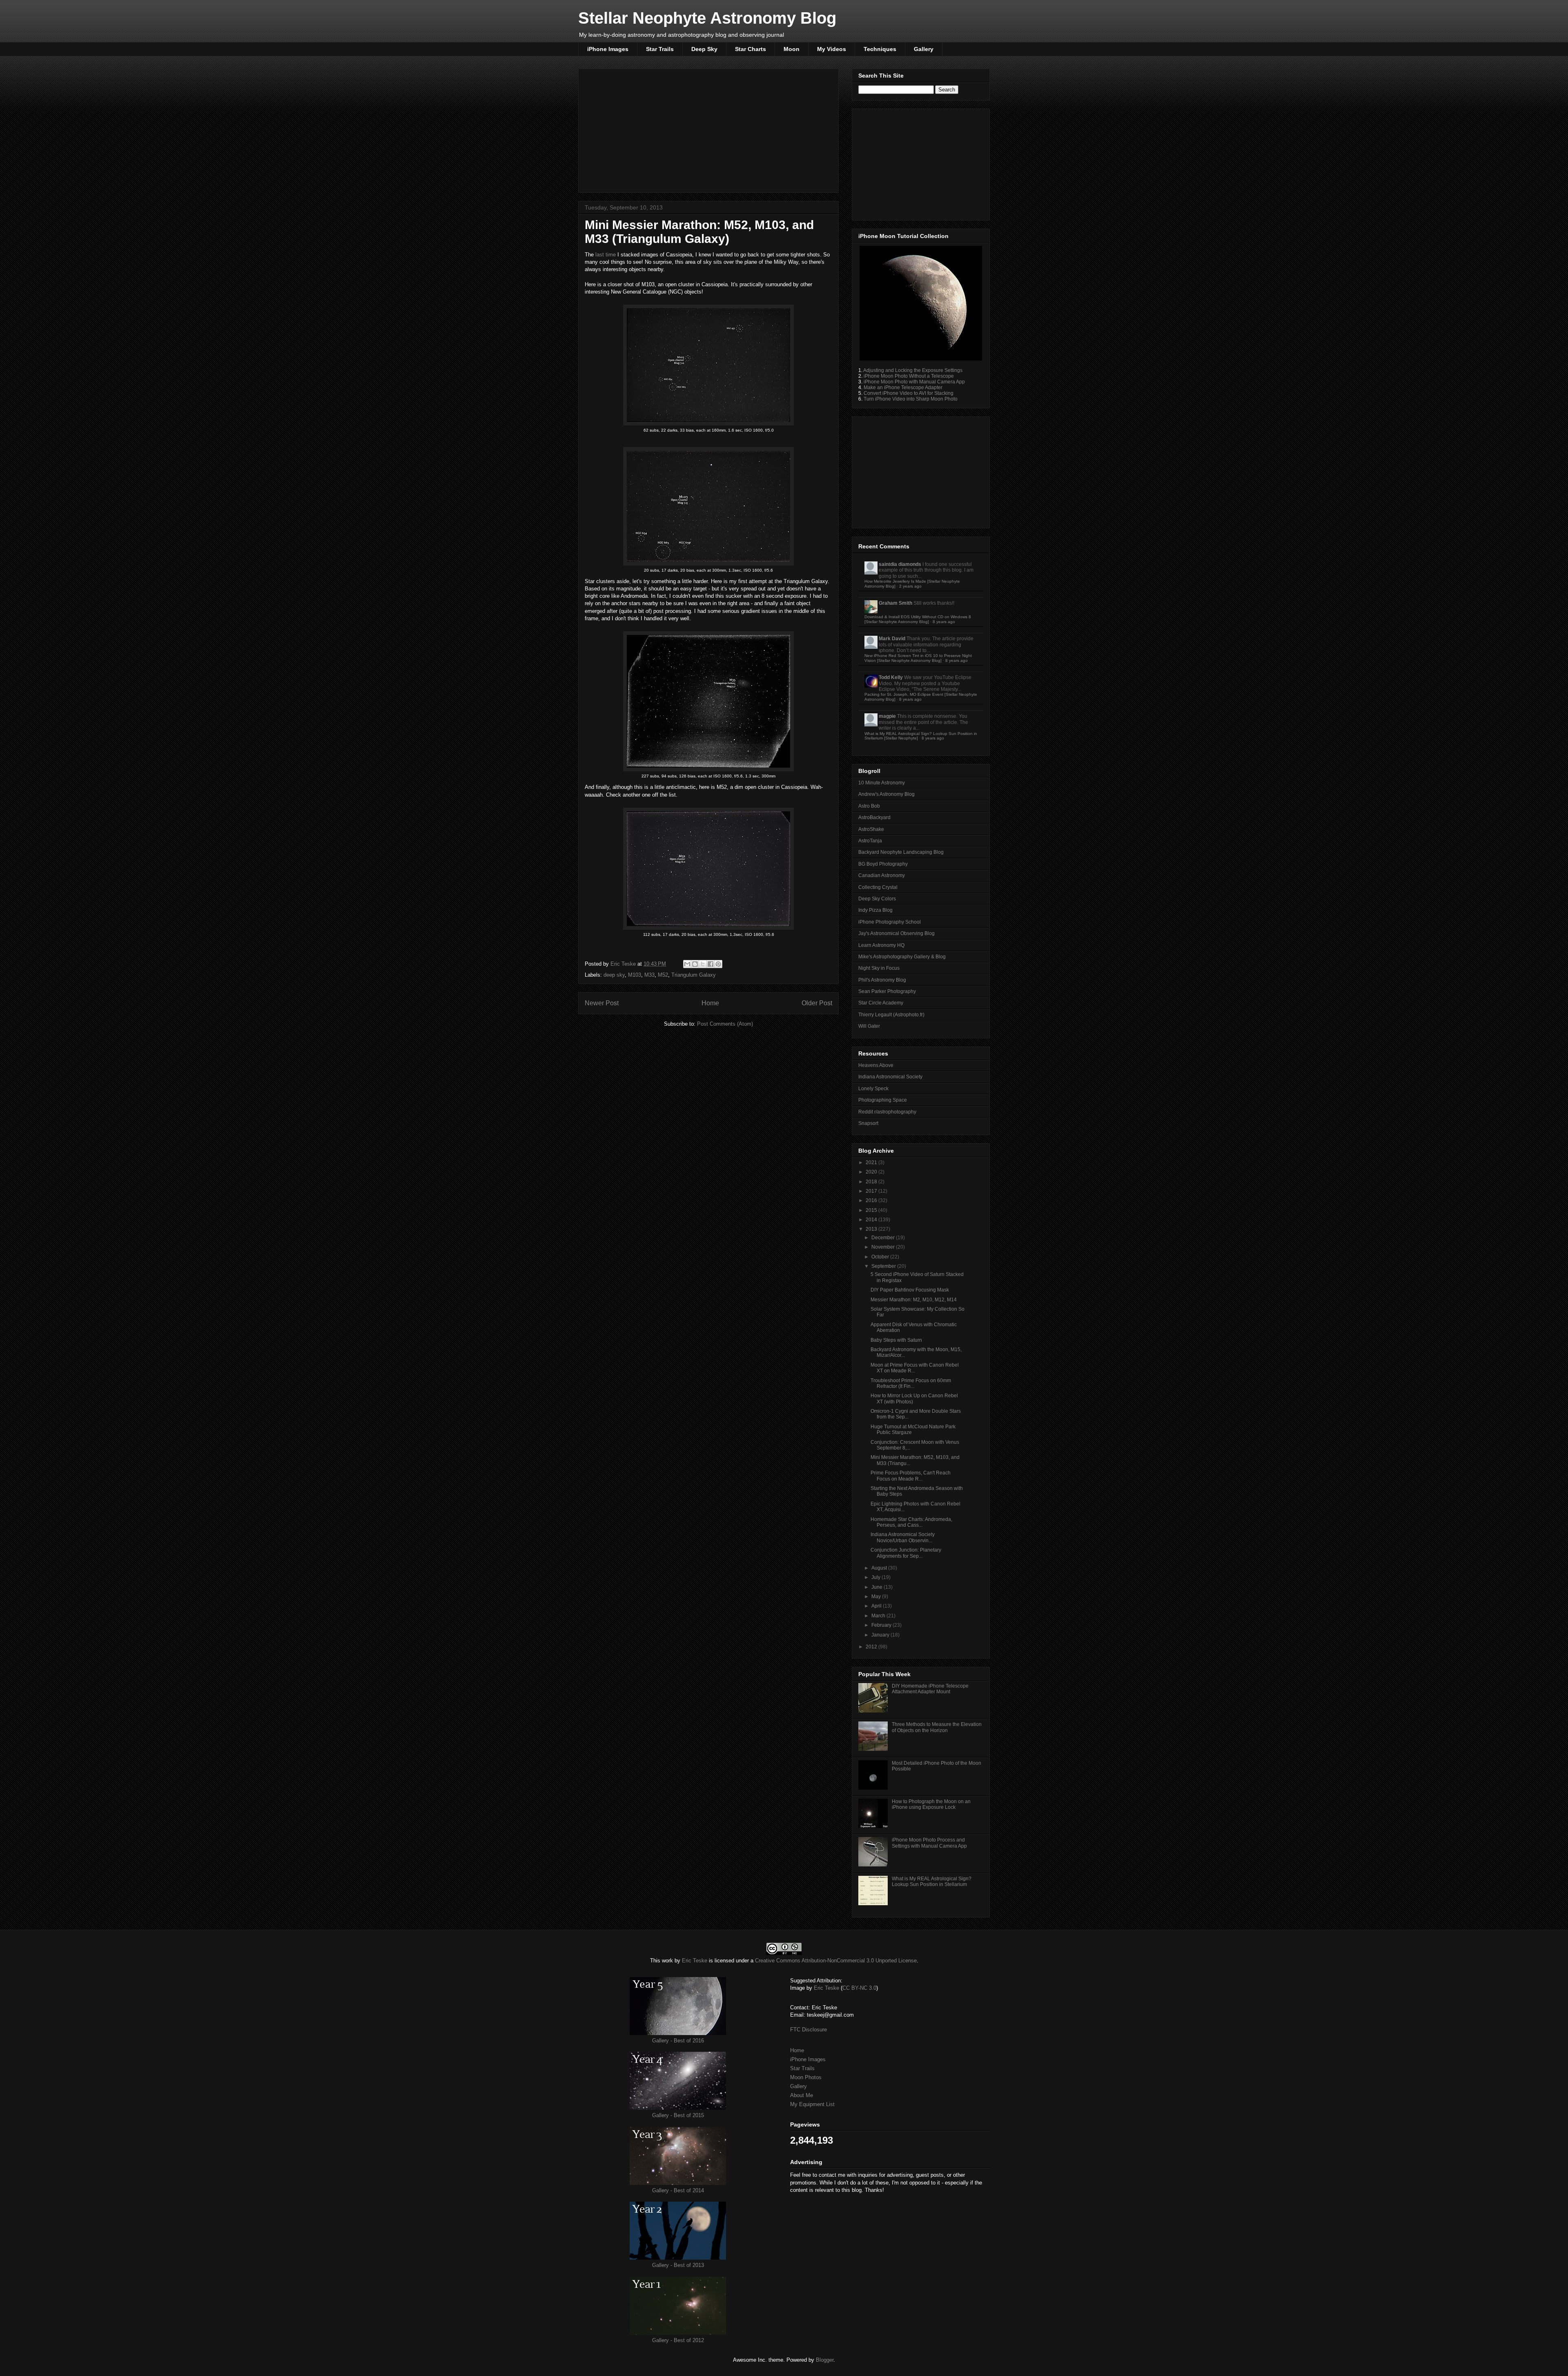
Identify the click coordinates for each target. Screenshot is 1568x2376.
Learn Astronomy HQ (881, 945)
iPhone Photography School (890, 922)
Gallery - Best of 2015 (678, 2115)
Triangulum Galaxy (694, 975)
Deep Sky (704, 49)
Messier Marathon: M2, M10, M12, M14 (914, 1300)
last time (606, 255)
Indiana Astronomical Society (890, 1077)
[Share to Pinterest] (718, 964)
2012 (872, 1647)
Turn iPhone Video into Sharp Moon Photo (911, 399)
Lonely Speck (873, 1089)
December (884, 1238)
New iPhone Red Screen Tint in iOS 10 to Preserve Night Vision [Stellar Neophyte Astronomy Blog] (918, 658)
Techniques (880, 49)
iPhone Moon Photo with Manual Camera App (914, 382)
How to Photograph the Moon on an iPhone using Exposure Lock (931, 1804)
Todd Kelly (891, 677)
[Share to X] (703, 964)
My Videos (832, 49)
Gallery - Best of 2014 (678, 2190)
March (879, 1616)
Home (710, 1003)
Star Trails (660, 49)
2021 (872, 1162)
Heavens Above (876, 1065)
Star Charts (751, 49)
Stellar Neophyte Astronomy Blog (707, 18)
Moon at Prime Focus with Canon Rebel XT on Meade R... (915, 1368)
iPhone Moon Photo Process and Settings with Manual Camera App (929, 1843)
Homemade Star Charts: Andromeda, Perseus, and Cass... (911, 1522)
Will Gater (869, 1026)
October (881, 1257)
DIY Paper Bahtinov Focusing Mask (910, 1290)
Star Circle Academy (881, 1003)
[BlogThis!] (695, 964)
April (877, 1606)
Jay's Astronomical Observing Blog (896, 933)
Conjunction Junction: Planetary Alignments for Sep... (906, 1553)
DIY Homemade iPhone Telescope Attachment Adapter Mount (930, 1689)
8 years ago (944, 622)
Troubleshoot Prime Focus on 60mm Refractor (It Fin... (911, 1383)
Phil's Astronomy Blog (882, 980)
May (877, 1597)
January (881, 1635)
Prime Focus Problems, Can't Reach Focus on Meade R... (911, 1476)
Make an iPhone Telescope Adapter (903, 387)
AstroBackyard (874, 817)
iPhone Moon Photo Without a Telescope (909, 376)
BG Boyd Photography (883, 864)
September (884, 1266)
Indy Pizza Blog (875, 910)
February (882, 1625)
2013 (872, 1229)
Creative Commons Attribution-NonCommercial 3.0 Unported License (836, 1961)
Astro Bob (869, 806)
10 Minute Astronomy (882, 783)
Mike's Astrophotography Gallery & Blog (902, 957)
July (876, 1577)
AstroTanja (870, 841)
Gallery (924, 49)
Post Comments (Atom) (725, 1024)
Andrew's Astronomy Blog (886, 794)
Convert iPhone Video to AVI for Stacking (909, 393)
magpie (887, 716)
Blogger (825, 2360)
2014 (872, 1220)
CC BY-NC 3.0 (859, 1988)
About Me (802, 2095)
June (878, 1587)
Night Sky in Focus (879, 968)
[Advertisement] (708, 129)
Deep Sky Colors (877, 899)
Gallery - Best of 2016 (678, 2041)
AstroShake (871, 829)
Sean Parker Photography (887, 991)
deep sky (614, 975)
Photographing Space (883, 1100)
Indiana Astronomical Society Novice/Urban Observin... (903, 1537)
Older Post (817, 1003)
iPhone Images (608, 49)
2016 (872, 1200)
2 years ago (910, 586)
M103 (635, 975)
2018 (872, 1182)
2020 (872, 1172)
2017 (872, 1191)
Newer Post (602, 1003)
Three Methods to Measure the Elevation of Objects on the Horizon (937, 1727)
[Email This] (687, 964)
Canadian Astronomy (882, 875)
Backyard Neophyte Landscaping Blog (901, 852)
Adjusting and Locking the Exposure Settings (913, 370)
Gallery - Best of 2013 (678, 2265)
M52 (663, 975)
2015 (872, 1210)
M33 (649, 975)
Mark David (892, 639)
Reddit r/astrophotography (887, 1112)
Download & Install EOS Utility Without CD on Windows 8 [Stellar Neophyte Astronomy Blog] (918, 619)
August (880, 1568)
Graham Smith (895, 603)
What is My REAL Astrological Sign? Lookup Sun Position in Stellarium (932, 1882)
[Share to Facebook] (710, 964)
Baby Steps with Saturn (896, 1340)
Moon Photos (806, 2077)
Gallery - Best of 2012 (678, 2340)
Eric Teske (624, 964)
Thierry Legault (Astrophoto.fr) (891, 1015)
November (884, 1247)
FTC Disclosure (808, 2030)
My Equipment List (812, 2104)
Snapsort (868, 1123)
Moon (792, 49)
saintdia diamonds (900, 564)
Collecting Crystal (878, 887)
